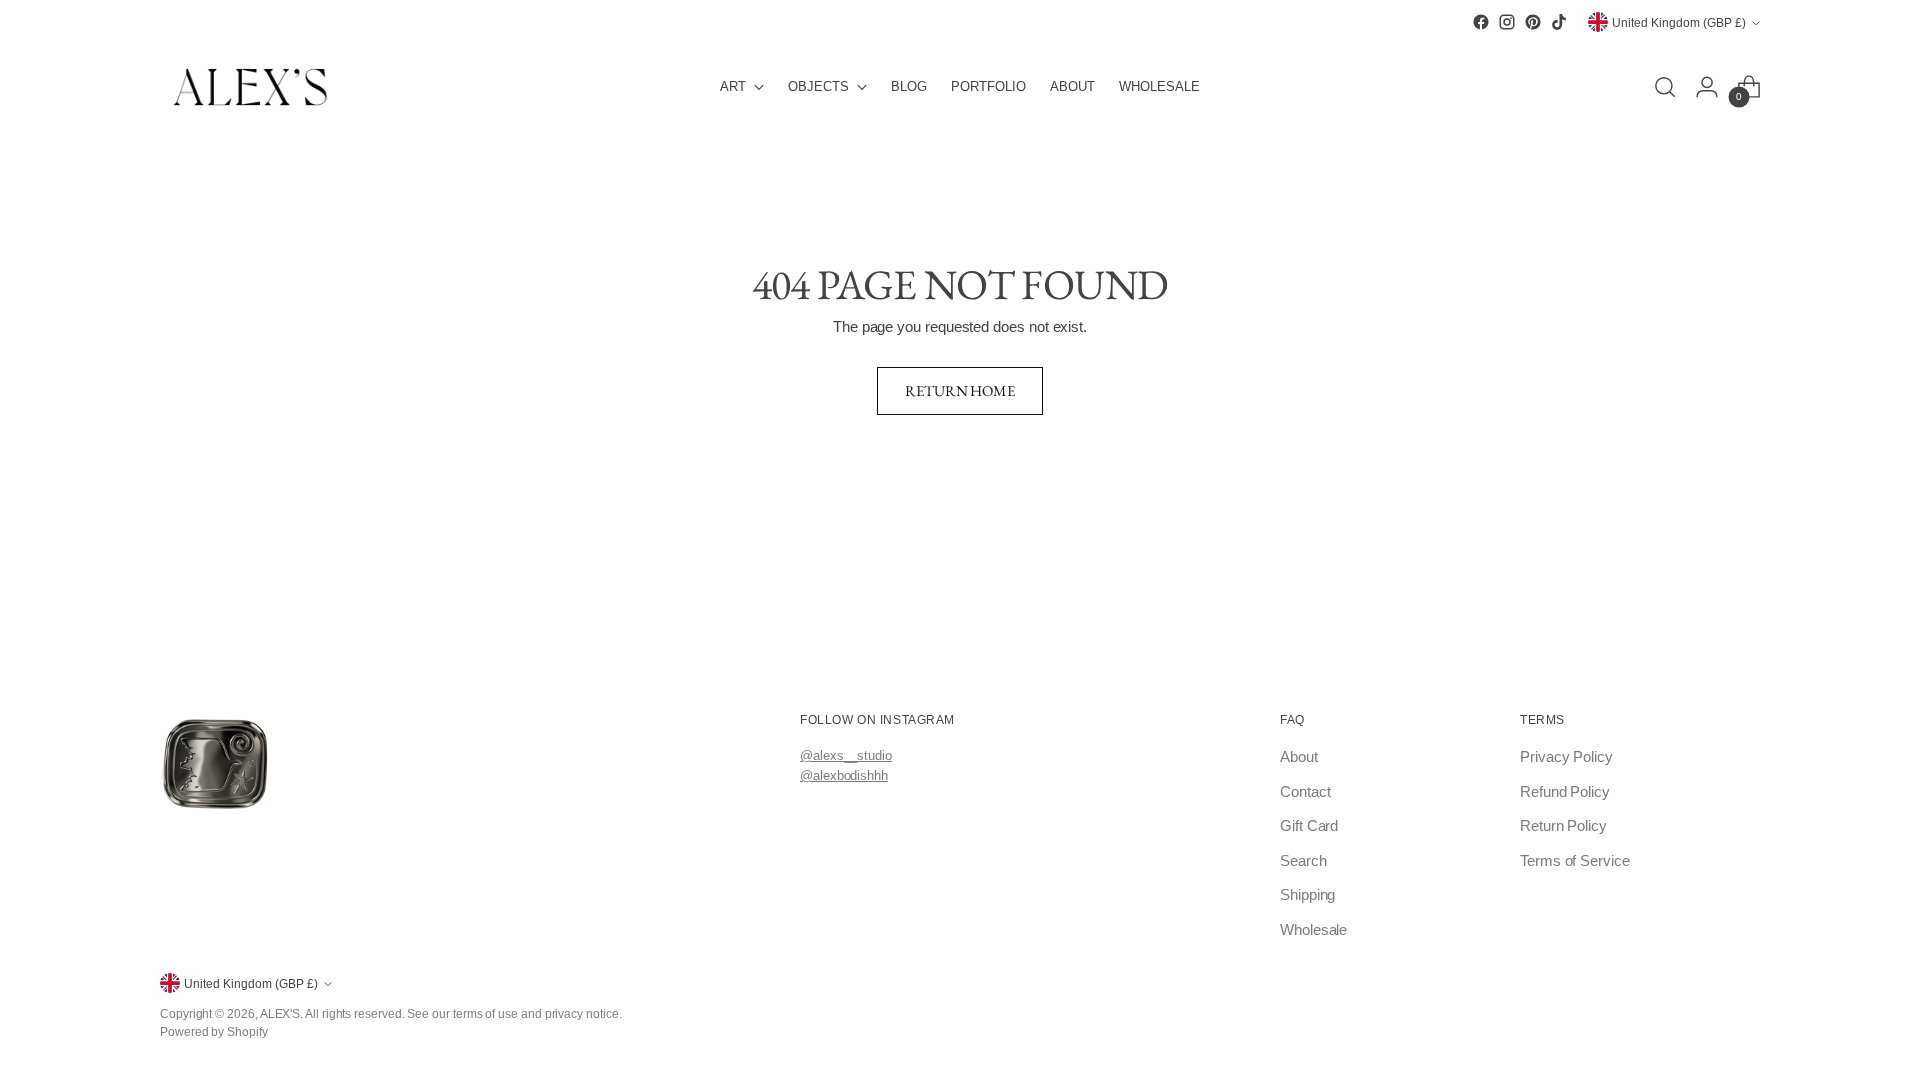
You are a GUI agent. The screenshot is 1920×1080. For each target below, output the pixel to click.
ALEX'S (280, 1013)
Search (1303, 860)
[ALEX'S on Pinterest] (1533, 22)
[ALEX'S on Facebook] (1481, 22)
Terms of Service (1575, 860)
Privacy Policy (1566, 756)
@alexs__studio (846, 755)
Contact (1305, 791)
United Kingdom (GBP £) (1679, 22)
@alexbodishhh (844, 775)
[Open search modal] (1665, 87)
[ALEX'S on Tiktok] (1559, 22)
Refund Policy (1565, 791)
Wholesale (1313, 929)
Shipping (1307, 894)
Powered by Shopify (214, 1031)
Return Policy (1563, 825)
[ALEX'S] (250, 87)
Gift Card (1309, 825)
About (1299, 756)
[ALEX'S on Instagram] (1507, 22)
